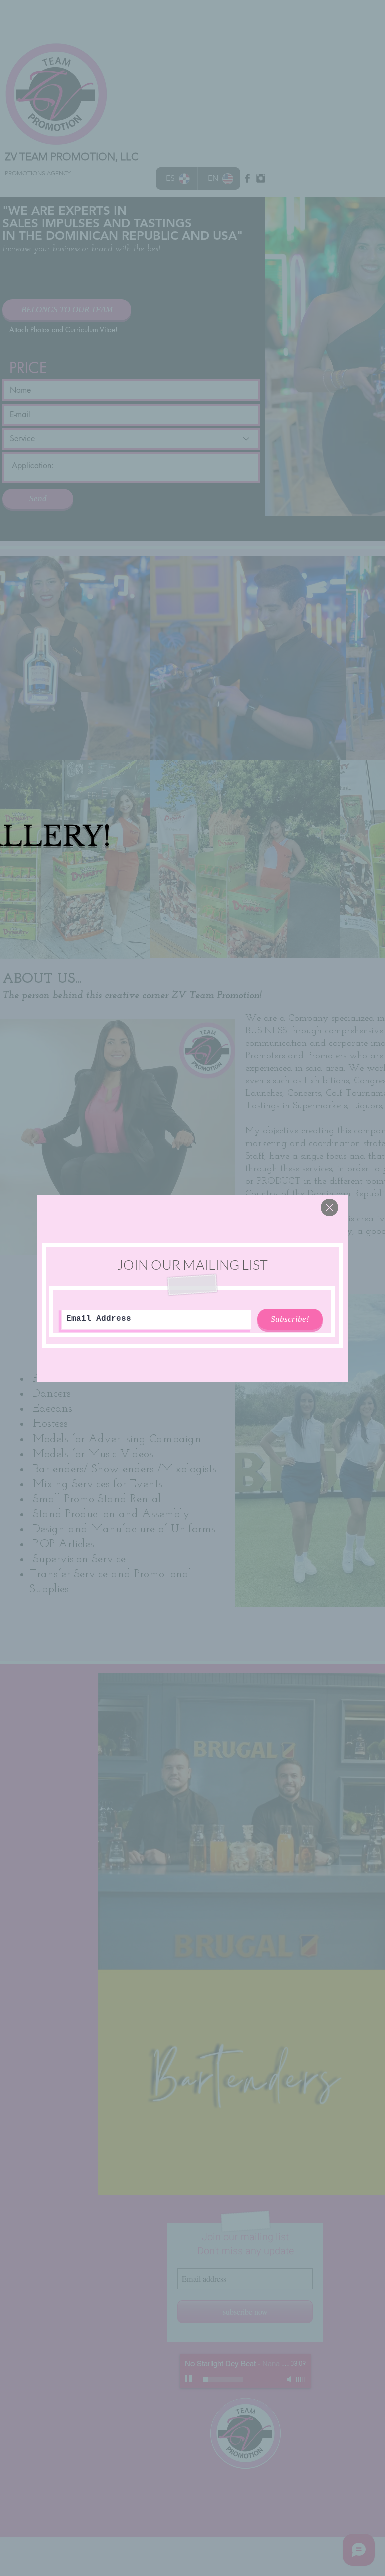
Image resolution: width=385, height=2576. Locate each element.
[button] (330, 1207)
